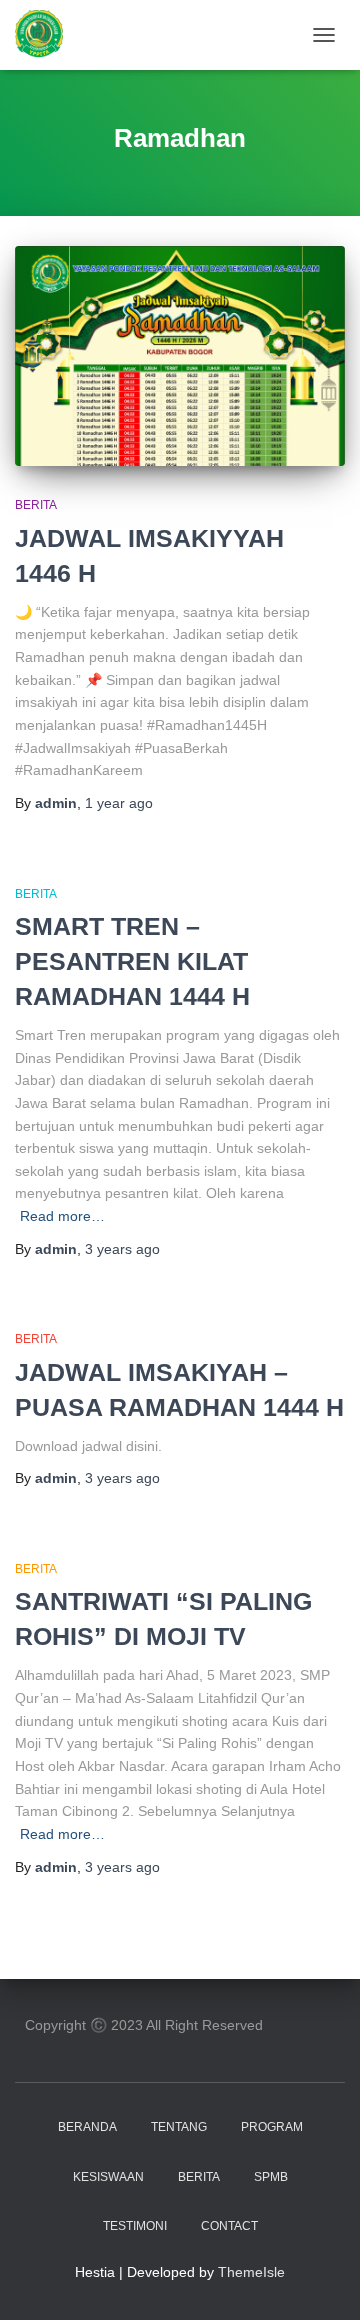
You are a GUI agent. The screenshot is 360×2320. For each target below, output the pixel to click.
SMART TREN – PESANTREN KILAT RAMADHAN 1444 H (132, 961)
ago (119, 803)
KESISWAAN (108, 2177)
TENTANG (179, 2127)
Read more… (62, 1216)
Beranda (87, 2127)
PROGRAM (272, 2127)
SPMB (271, 2177)
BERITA (36, 505)
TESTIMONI (135, 2226)
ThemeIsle (251, 2272)
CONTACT (229, 2226)
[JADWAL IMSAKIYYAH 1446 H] (180, 356)
